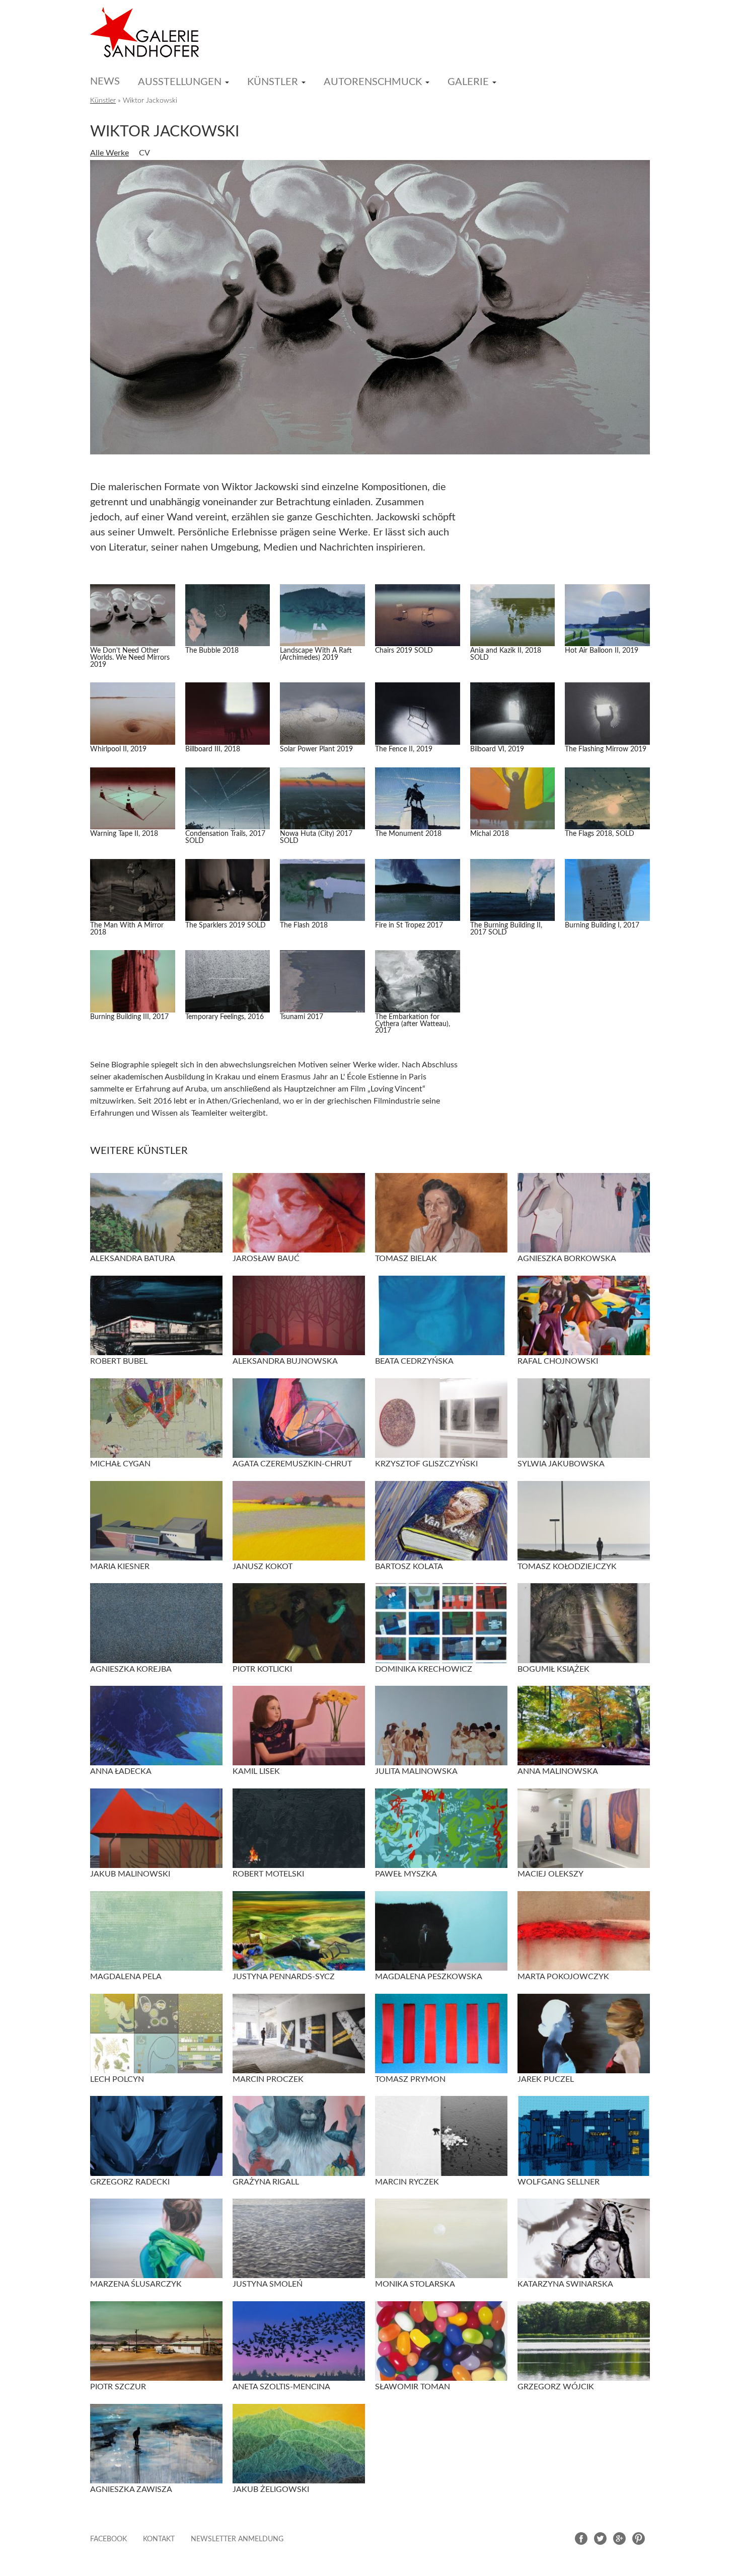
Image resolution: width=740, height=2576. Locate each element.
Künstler (273, 82)
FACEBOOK (108, 2539)
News (105, 82)
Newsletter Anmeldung (237, 2539)
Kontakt (159, 2539)
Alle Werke (109, 153)
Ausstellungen (180, 82)
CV (144, 153)
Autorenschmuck (373, 82)
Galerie (468, 82)
